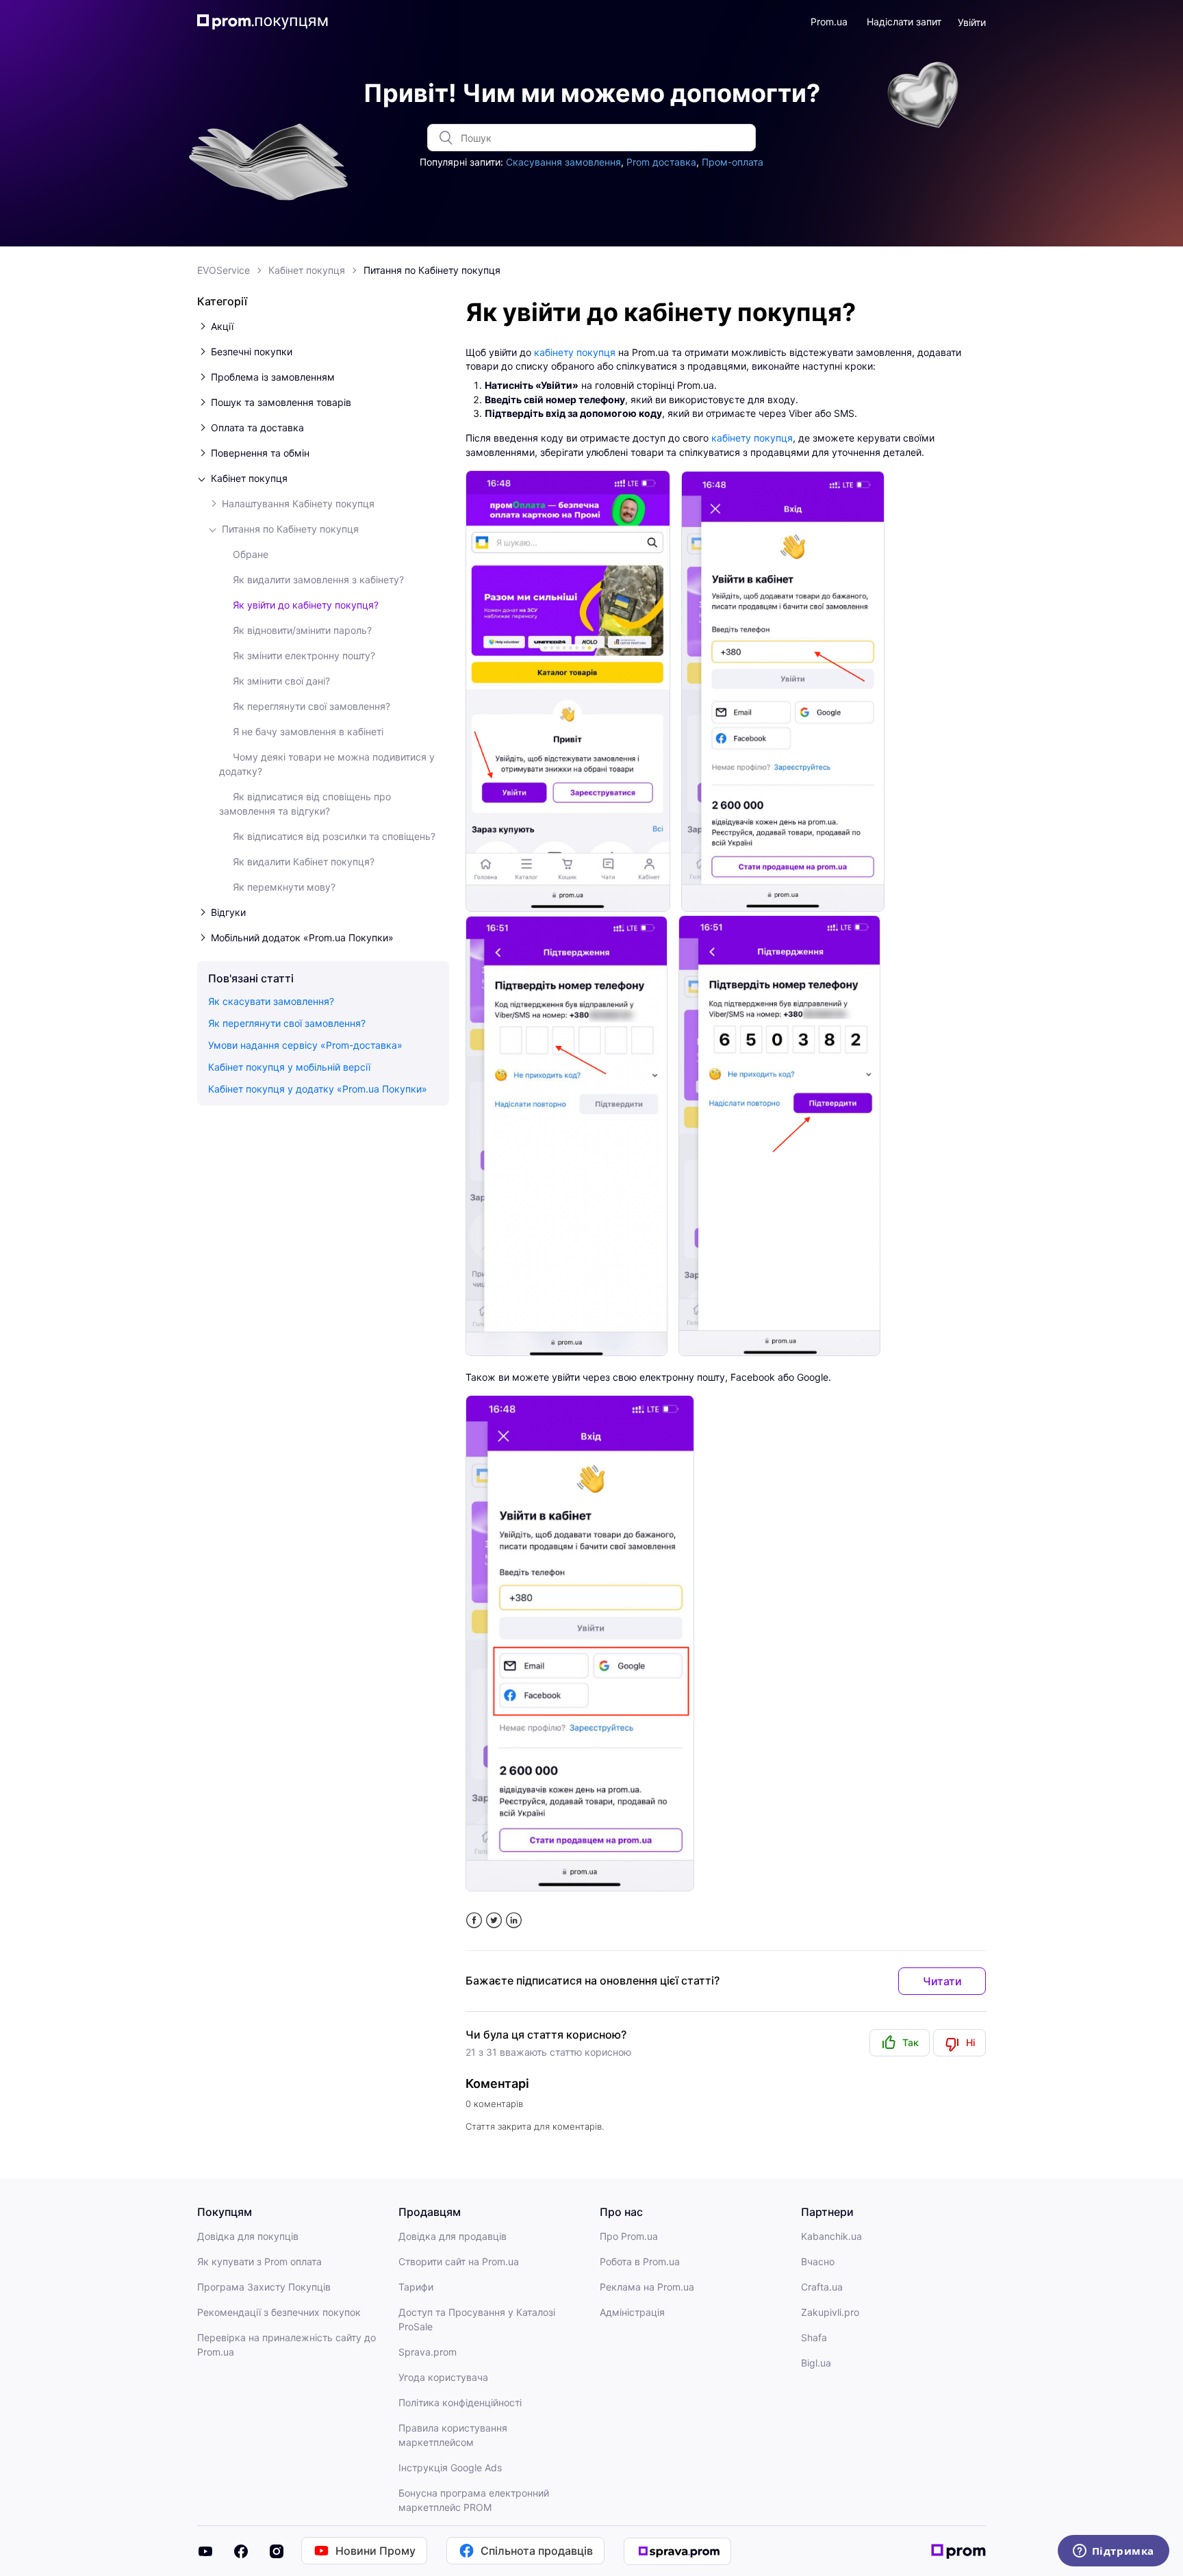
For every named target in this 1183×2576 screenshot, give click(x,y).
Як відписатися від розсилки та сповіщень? (334, 836)
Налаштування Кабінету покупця (298, 503)
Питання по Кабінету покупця (432, 270)
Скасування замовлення (563, 162)
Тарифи (416, 2287)
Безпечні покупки (252, 352)
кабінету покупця (575, 352)
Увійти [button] (972, 22)
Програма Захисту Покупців (264, 2287)
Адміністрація (632, 2312)
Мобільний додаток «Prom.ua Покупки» (302, 938)
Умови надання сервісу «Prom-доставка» (305, 1045)
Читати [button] (942, 1981)
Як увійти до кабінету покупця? (306, 605)
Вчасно (818, 2261)
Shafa (814, 2337)
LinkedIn (514, 1921)
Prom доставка (661, 162)
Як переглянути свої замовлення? (311, 706)
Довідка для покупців (248, 2236)
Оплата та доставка (257, 428)
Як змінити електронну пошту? (304, 655)
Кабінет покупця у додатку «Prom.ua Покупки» (318, 1089)
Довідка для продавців (453, 2236)
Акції (222, 326)
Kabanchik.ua (831, 2236)
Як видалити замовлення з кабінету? (318, 579)
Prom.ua (829, 22)
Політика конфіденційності (460, 2402)
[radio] (900, 2043)
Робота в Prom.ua (640, 2261)
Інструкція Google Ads (450, 2467)
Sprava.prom (428, 2352)
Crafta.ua (822, 2287)
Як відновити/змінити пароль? (302, 630)
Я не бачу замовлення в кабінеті (308, 731)
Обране (251, 554)
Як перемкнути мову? (284, 887)
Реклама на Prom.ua (647, 2287)
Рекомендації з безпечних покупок (279, 2312)
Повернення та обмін (260, 453)
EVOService (224, 270)
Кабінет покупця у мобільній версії (289, 1067)
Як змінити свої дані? (281, 681)
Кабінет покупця (307, 270)
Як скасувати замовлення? (271, 1001)
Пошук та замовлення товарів (281, 402)
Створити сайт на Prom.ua (459, 2261)
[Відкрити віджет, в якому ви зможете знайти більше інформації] (1113, 2552)
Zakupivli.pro (830, 2312)
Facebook (474, 1921)
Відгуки (228, 912)
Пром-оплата (733, 162)
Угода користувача (443, 2377)
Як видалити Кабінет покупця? (304, 862)
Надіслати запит (904, 22)
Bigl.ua (816, 2363)
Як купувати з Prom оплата (259, 2261)
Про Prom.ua (629, 2236)
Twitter (494, 1921)
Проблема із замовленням (273, 377)
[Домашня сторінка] (268, 22)
